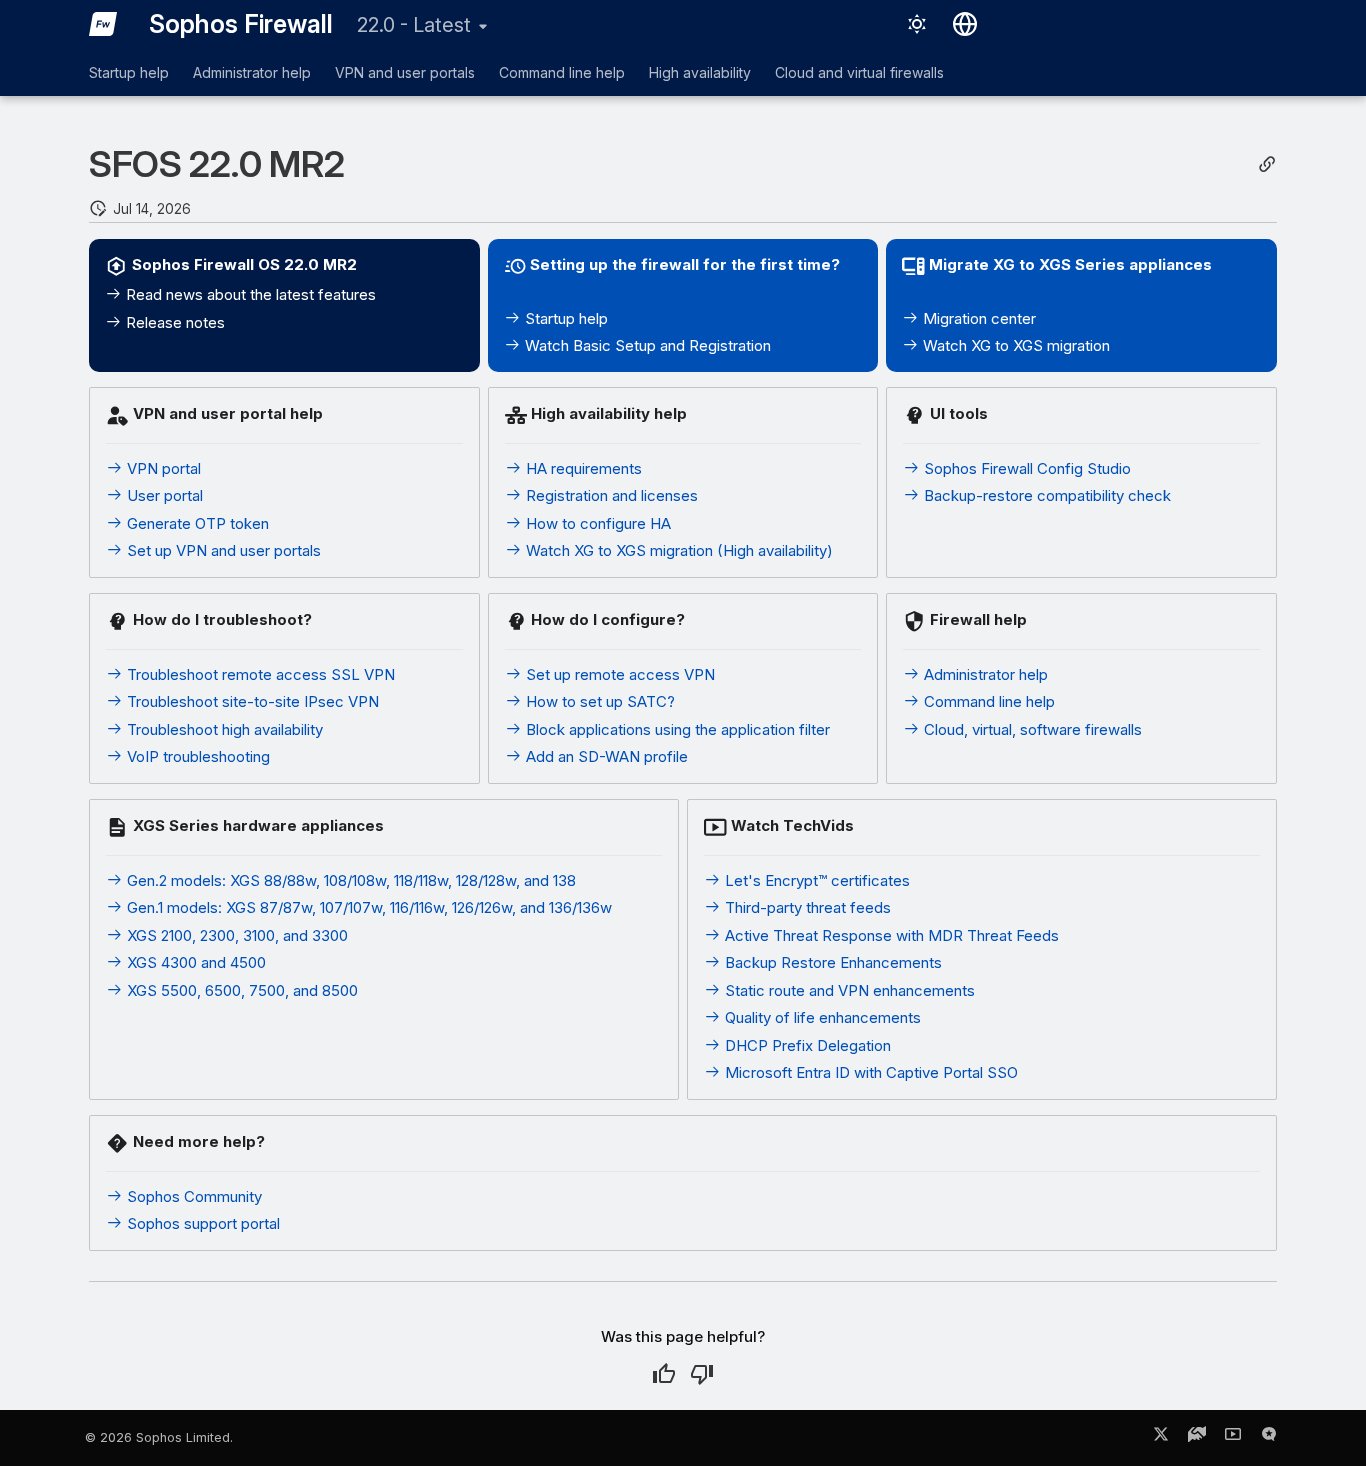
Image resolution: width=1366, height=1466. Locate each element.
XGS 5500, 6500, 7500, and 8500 (240, 990)
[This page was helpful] (664, 1374)
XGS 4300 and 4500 (194, 962)
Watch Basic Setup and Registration (646, 345)
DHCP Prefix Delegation (806, 1045)
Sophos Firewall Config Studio (1025, 468)
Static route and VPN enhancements (848, 990)
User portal (163, 495)
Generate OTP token (196, 523)
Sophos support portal (201, 1223)
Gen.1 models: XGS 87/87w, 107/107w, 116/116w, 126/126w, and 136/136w (367, 907)
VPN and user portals (405, 72)
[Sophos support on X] (1161, 1438)
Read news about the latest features (249, 294)
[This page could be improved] (702, 1374)
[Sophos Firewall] (103, 24)
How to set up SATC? (598, 701)
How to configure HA (596, 523)
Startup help (129, 72)
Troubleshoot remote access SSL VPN (259, 674)
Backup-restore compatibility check (1045, 495)
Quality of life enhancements (821, 1017)
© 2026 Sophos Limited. (159, 1437)
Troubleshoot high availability (223, 729)
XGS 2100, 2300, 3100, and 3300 (235, 935)
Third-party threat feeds (806, 907)
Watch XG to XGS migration (1014, 345)
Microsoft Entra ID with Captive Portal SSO (869, 1072)
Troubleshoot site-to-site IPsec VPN (251, 701)
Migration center (977, 318)
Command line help (562, 72)
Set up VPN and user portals (222, 550)
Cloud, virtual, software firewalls (1031, 729)
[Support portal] (1197, 1438)
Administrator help (252, 72)
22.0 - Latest (414, 25)
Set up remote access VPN (618, 674)
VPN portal (162, 468)
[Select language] (965, 24)
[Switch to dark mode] (917, 24)
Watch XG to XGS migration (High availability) (677, 550)
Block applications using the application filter (676, 729)
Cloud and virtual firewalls (859, 72)
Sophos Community (192, 1196)
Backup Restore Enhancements (831, 962)
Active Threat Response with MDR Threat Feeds (890, 935)
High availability (700, 72)
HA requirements (582, 468)
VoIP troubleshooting (196, 756)
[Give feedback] (1269, 1438)
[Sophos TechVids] (1233, 1438)
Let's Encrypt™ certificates (815, 880)
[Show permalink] (1267, 164)
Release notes (173, 322)
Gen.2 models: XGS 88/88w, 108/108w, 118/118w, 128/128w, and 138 (349, 880)
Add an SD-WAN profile (605, 756)
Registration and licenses (610, 495)
